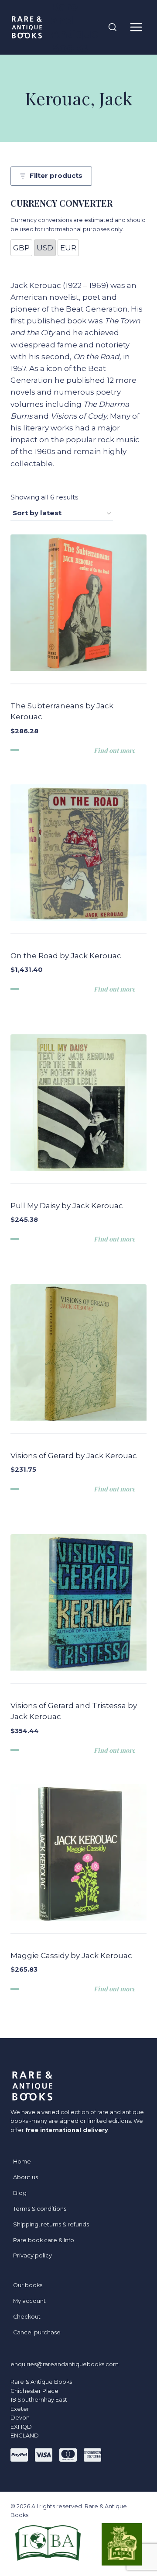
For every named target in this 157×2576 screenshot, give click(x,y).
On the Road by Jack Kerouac (66, 956)
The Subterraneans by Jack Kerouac (62, 711)
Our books (28, 2285)
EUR (68, 248)
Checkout (27, 2317)
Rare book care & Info (44, 2240)
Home (22, 2162)
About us (26, 2177)
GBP (21, 248)
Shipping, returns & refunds (51, 2224)
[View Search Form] (113, 28)
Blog (20, 2193)
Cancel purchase (37, 2332)
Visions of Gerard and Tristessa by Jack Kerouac (74, 1711)
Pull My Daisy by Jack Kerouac (67, 1206)
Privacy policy (32, 2255)
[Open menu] (136, 27)
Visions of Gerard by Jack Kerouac (74, 1456)
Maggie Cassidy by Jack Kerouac (71, 1955)
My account (29, 2301)
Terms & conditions (40, 2209)
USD (45, 248)
